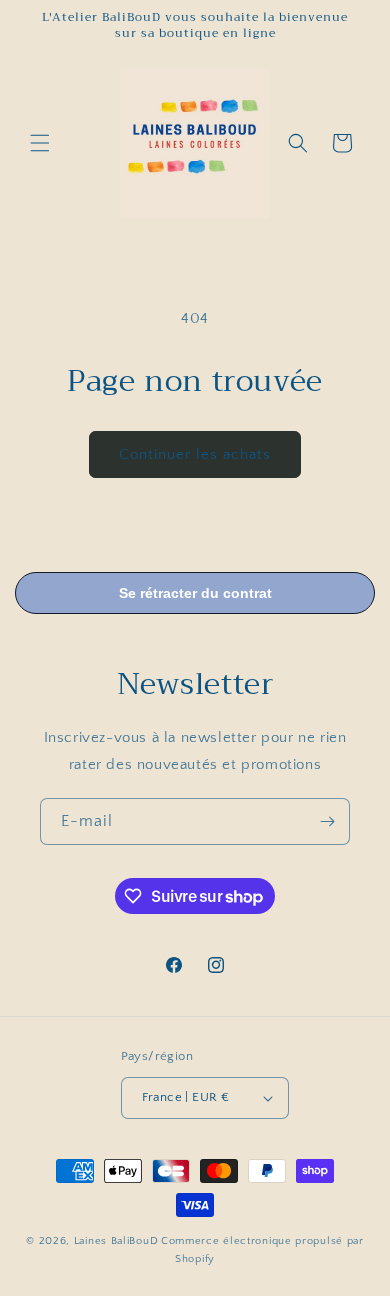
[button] (40, 143)
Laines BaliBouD (116, 1241)
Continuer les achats (195, 454)
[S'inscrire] (327, 821)
